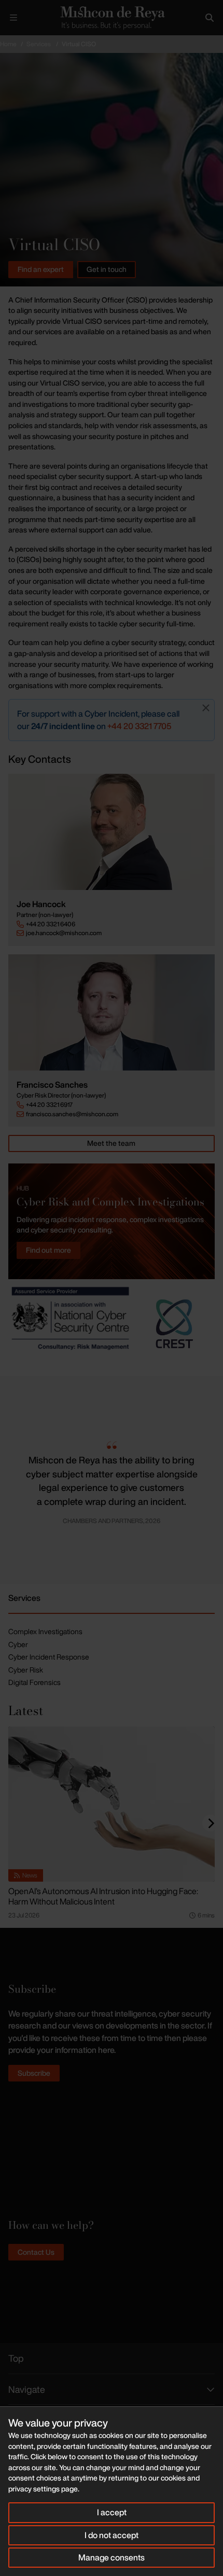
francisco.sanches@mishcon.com (72, 1114)
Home (8, 44)
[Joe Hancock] (112, 832)
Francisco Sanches (52, 1085)
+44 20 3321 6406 (51, 924)
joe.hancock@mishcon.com (64, 933)
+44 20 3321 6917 (49, 1105)
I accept (112, 2512)
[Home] (112, 17)
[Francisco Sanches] (112, 1012)
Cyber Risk (26, 1670)
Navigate (27, 2389)
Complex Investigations (45, 1631)
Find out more (48, 1250)
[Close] (206, 708)
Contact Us (36, 2252)
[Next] (211, 1823)
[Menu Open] (13, 18)
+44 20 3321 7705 (139, 726)
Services (39, 44)
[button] (8, 1480)
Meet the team (111, 1143)
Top (16, 2358)
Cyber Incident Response (49, 1657)
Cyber (18, 1644)
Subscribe (34, 2073)
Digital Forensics (34, 1682)
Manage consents (112, 2557)
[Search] (210, 18)
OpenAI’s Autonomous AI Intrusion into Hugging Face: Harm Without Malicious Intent (103, 1896)
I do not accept (112, 2535)
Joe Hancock (41, 904)
